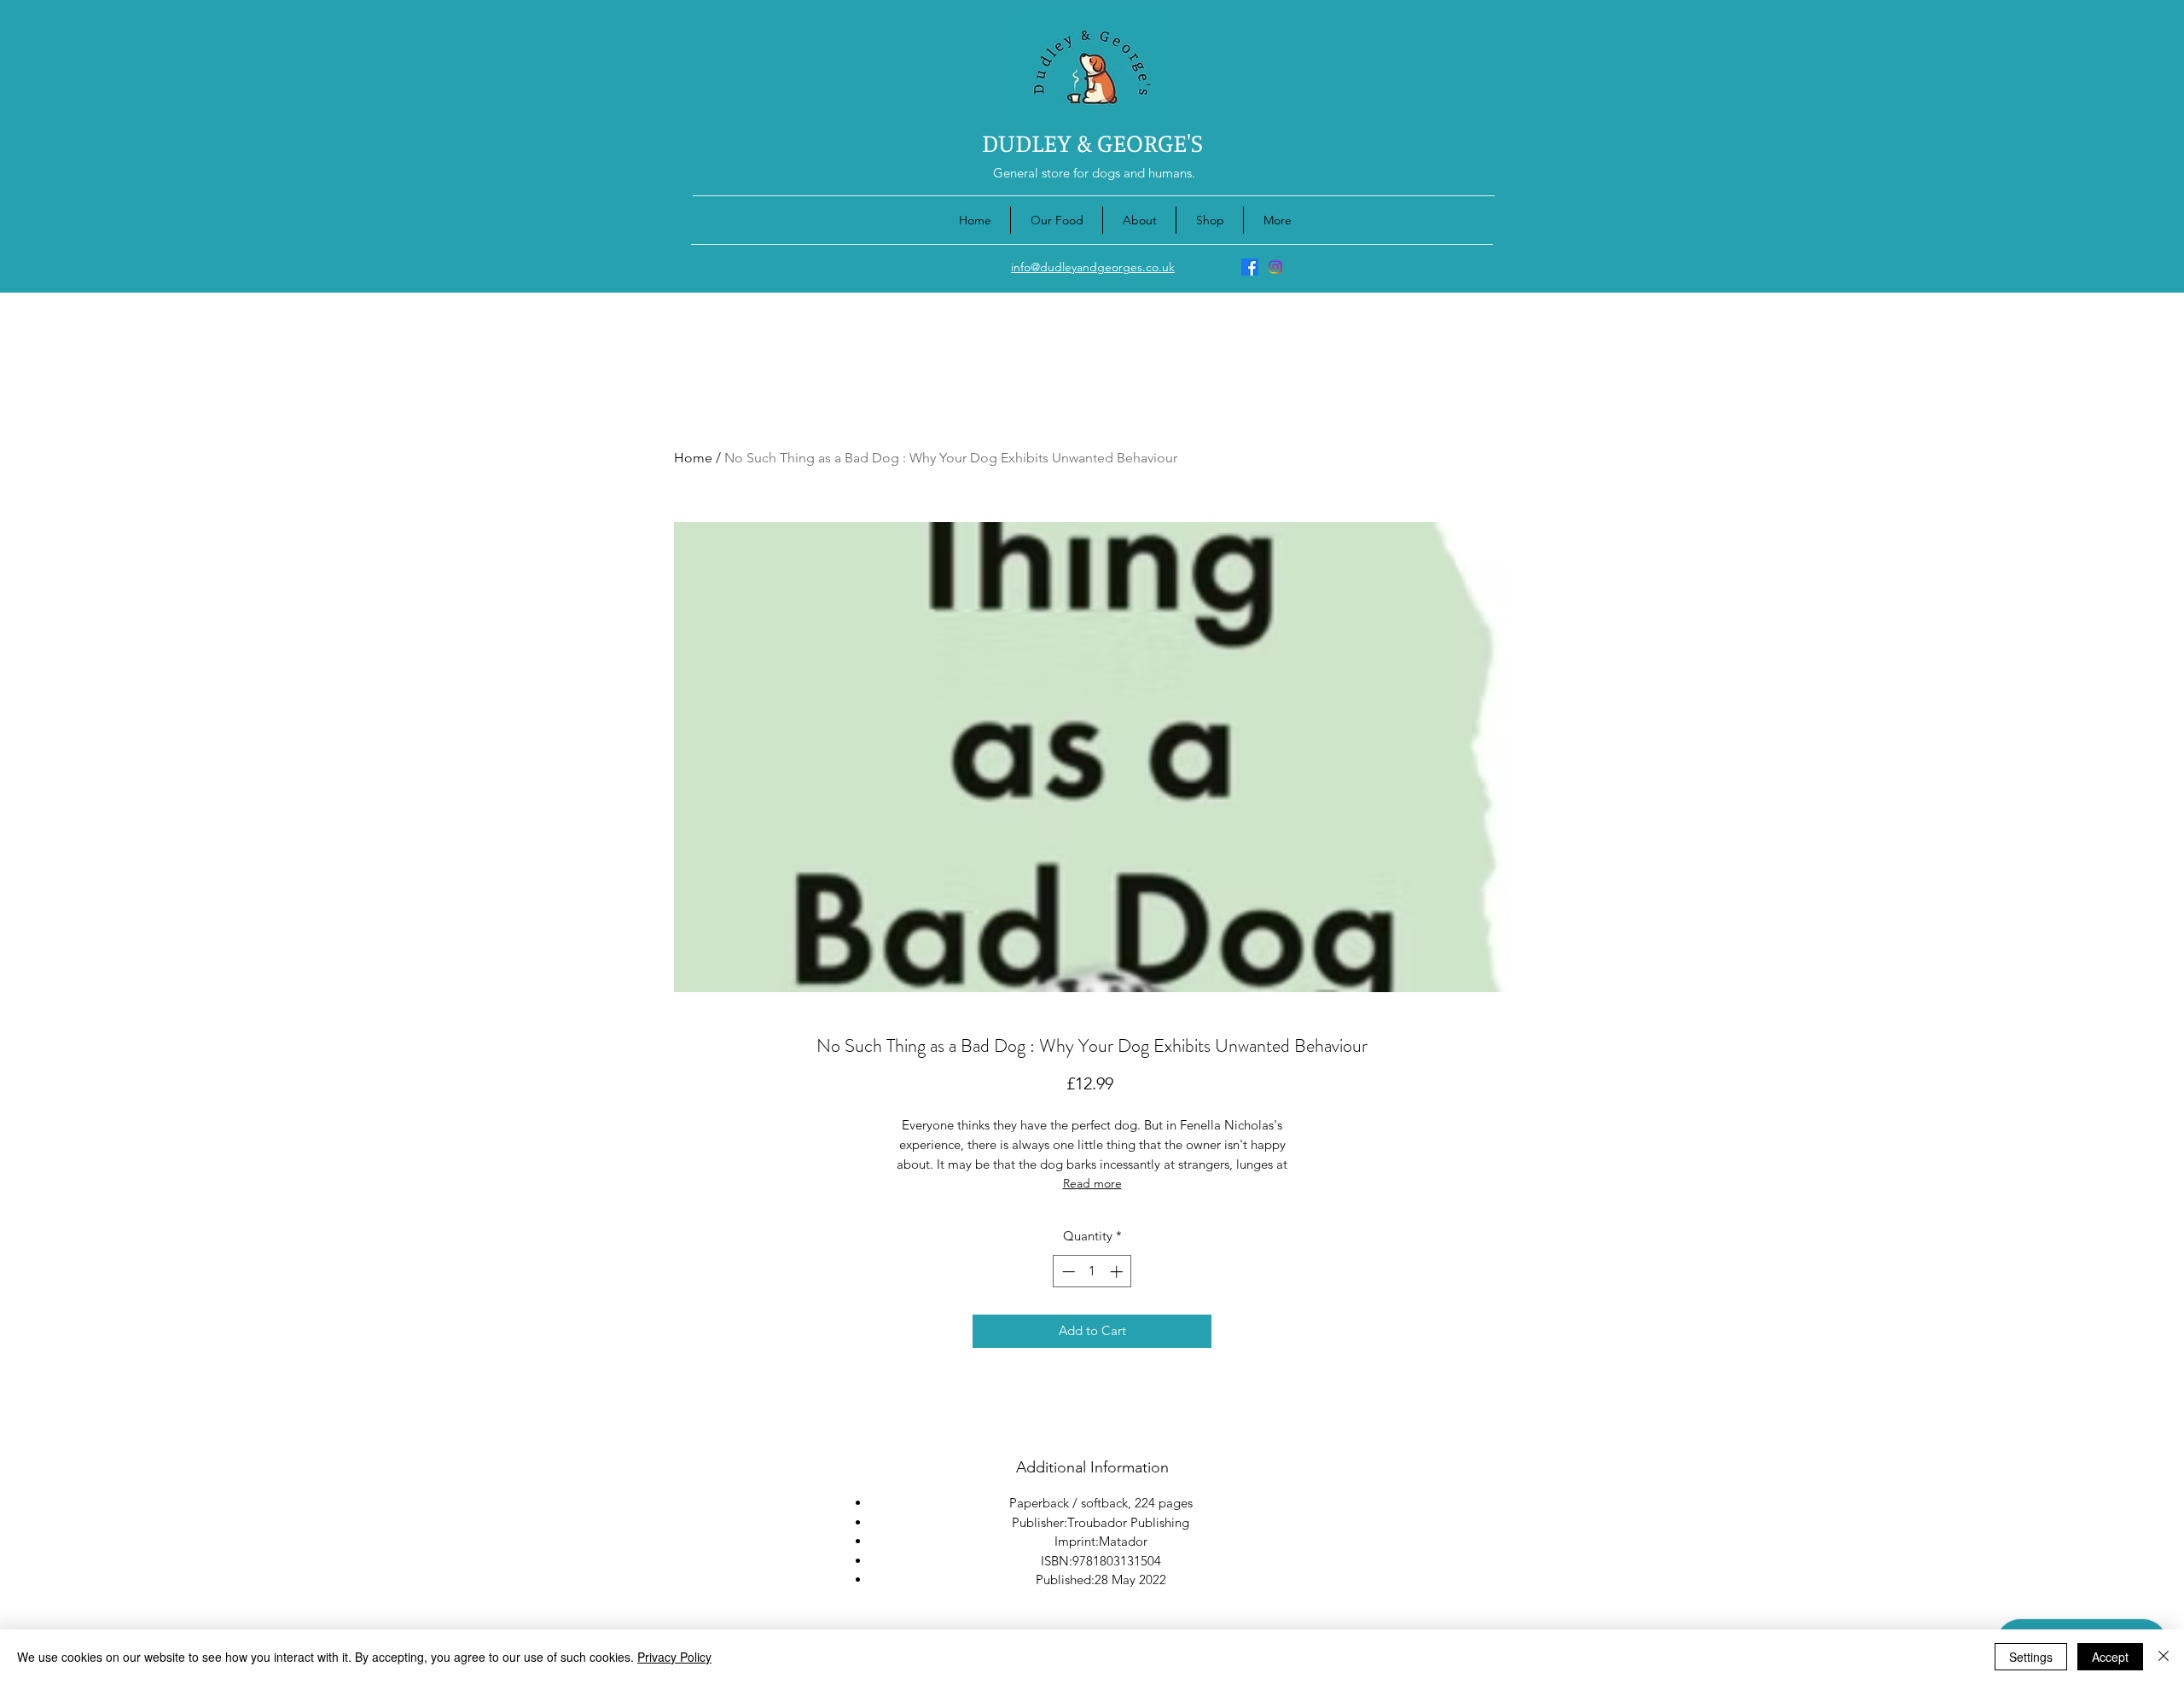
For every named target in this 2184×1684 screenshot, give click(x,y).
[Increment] (1118, 1272)
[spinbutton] (1092, 1272)
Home (693, 458)
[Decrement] (1067, 1272)
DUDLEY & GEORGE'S (1092, 142)
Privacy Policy (674, 1657)
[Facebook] (1250, 267)
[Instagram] (1275, 267)
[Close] (2164, 1657)
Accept (2110, 1657)
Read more (1092, 1183)
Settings (2031, 1657)
